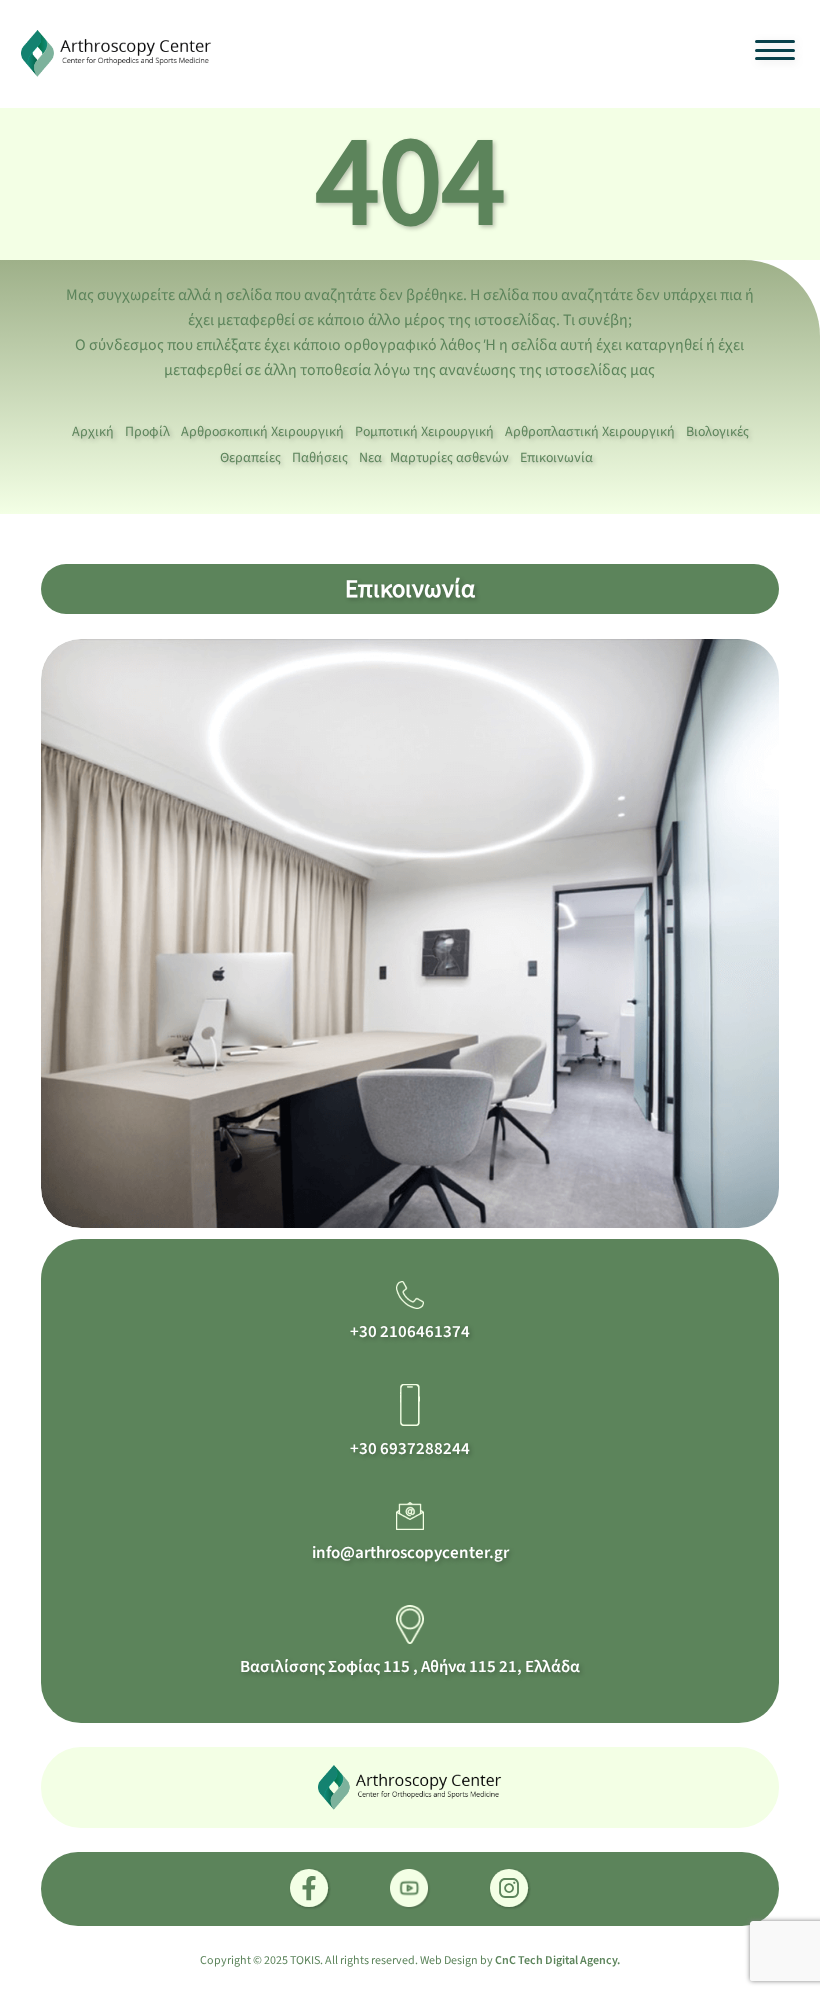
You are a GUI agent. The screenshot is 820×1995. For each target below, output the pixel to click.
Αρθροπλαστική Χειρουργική (590, 432)
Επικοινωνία (556, 458)
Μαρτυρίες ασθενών (449, 458)
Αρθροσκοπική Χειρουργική (262, 432)
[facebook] (310, 1889)
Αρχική (93, 432)
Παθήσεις (320, 458)
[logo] (117, 52)
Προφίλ (147, 432)
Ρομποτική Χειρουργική (424, 432)
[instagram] (510, 1889)
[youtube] (410, 1889)
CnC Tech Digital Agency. (557, 1960)
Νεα (370, 458)
